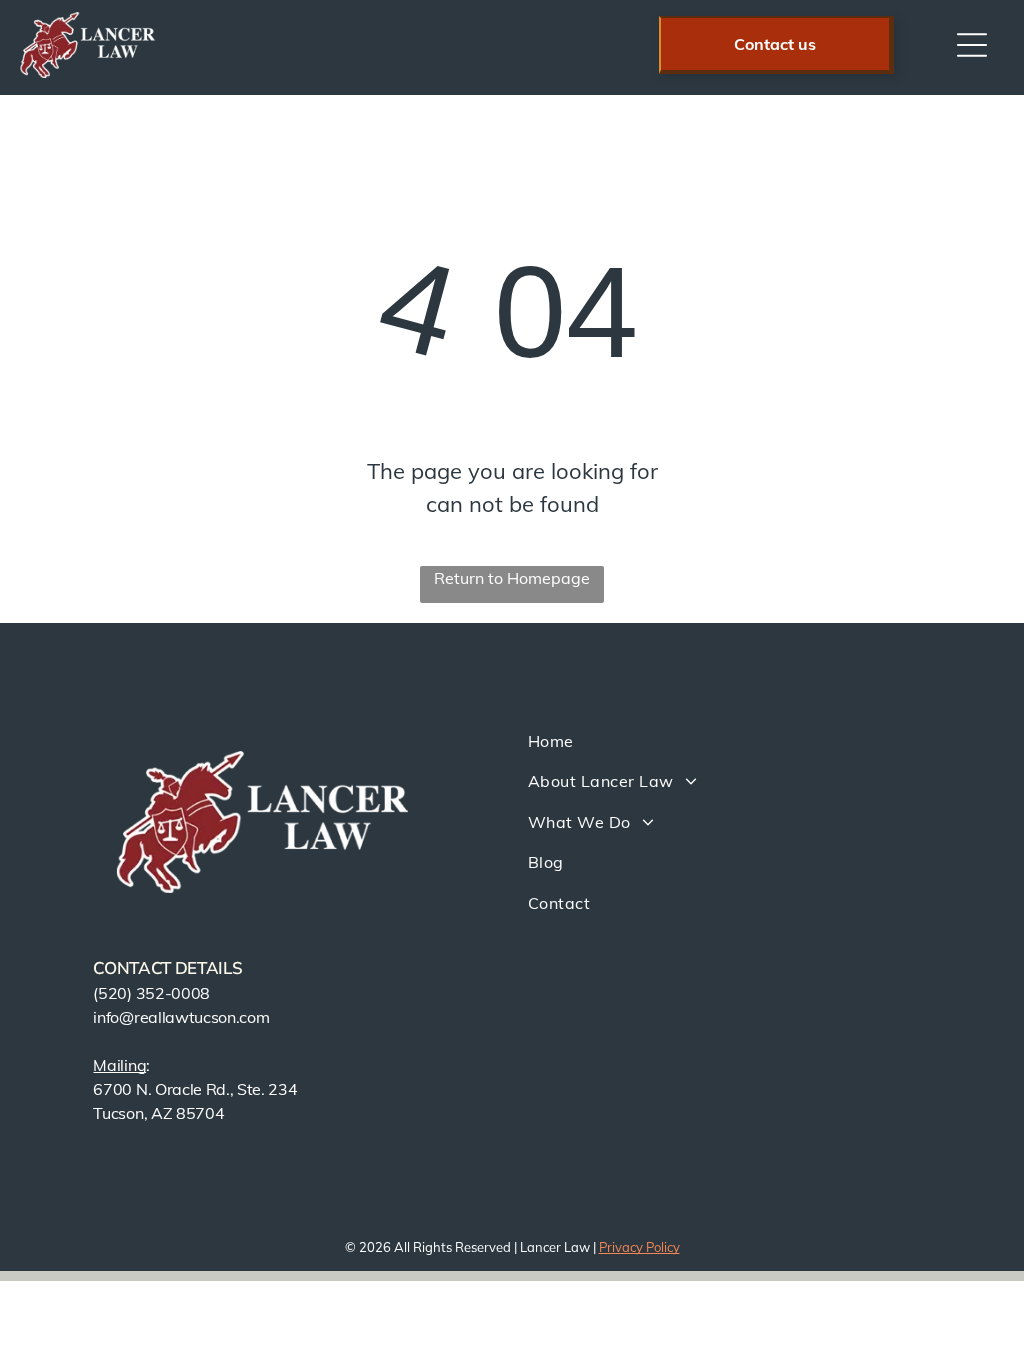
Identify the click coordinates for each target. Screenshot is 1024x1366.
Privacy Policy (639, 1247)
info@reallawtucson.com (181, 1017)
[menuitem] (737, 741)
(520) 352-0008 (151, 993)
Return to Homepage (512, 578)
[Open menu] (972, 45)
